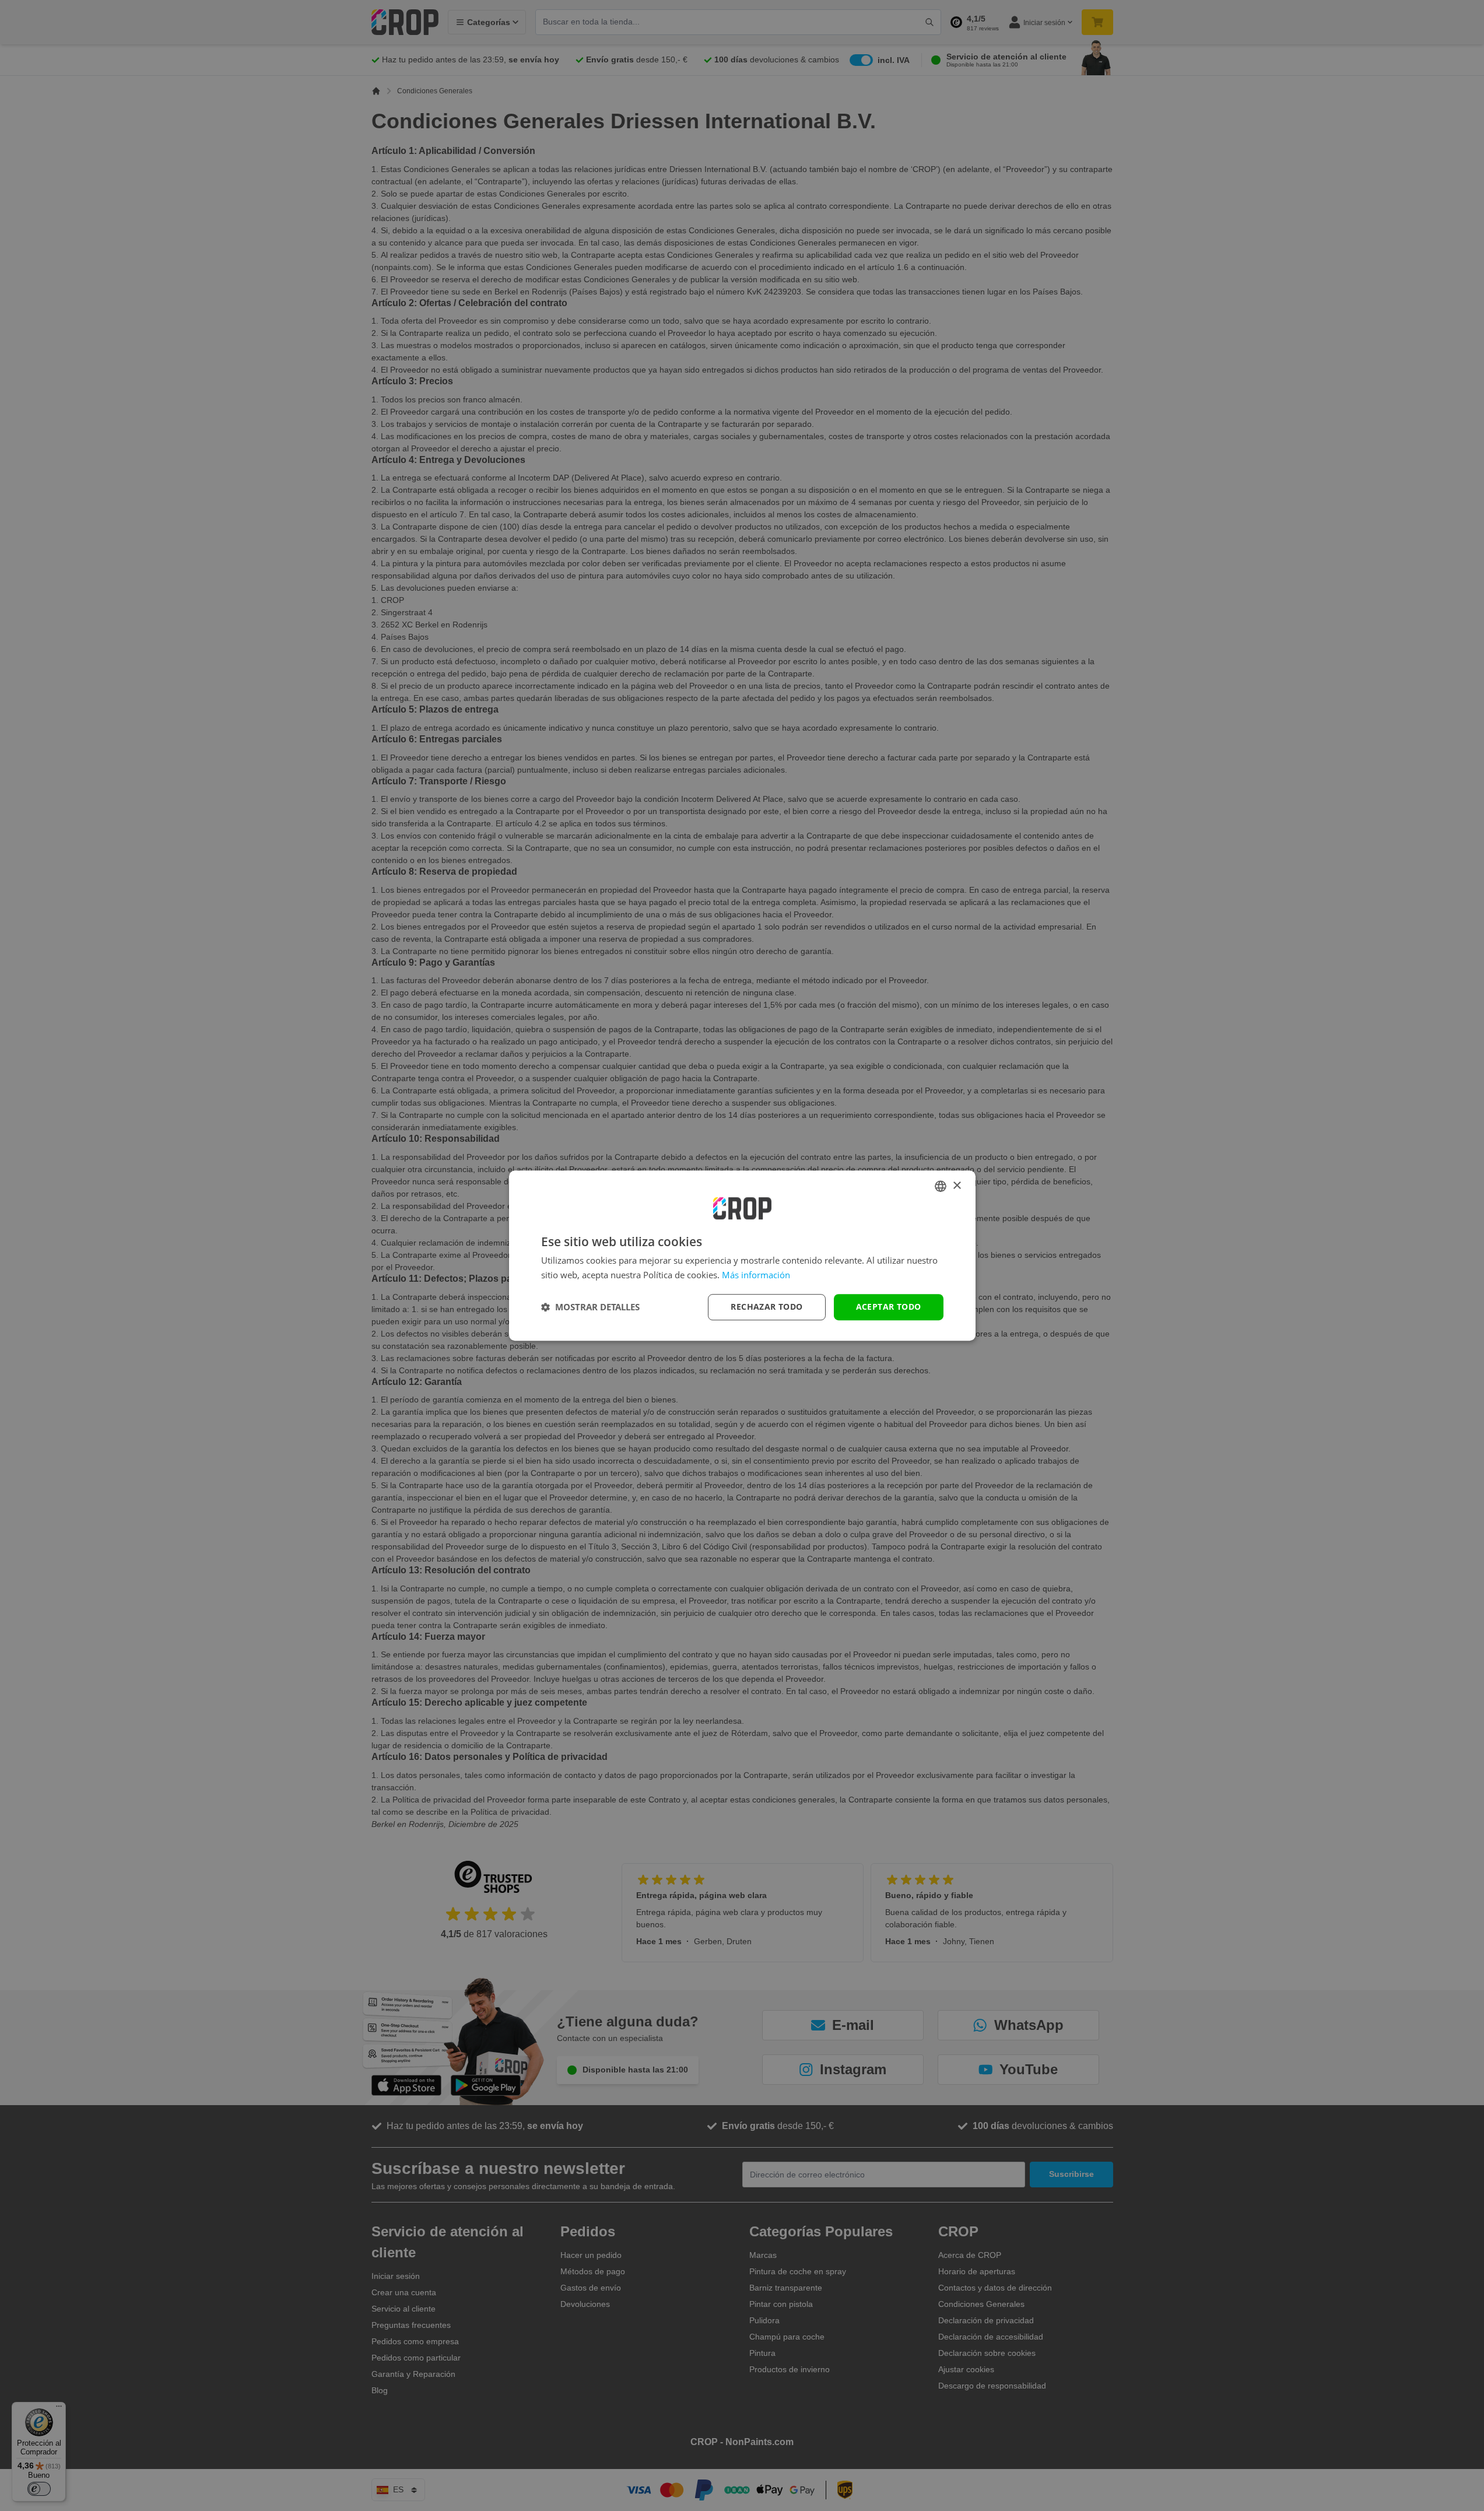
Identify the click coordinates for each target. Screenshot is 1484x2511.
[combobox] (941, 1186)
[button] (590, 1307)
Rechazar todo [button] (766, 1307)
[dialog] (742, 1255)
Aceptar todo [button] (889, 1307)
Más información (756, 1275)
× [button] (957, 1186)
